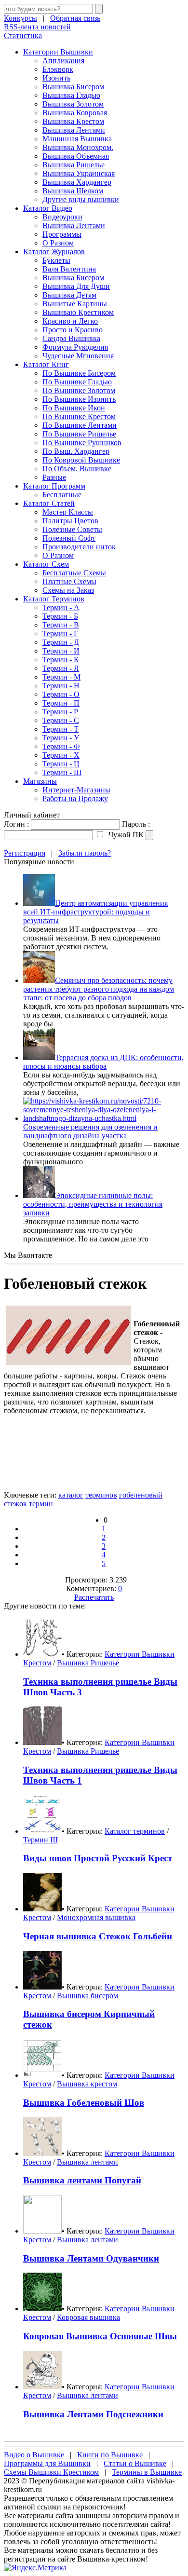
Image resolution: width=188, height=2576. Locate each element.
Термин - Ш (62, 772)
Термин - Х (61, 755)
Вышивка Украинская (79, 173)
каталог (71, 1495)
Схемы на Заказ (68, 590)
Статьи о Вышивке (135, 2463)
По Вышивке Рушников (82, 443)
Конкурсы (20, 18)
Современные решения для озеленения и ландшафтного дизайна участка (90, 1131)
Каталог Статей (49, 503)
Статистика (23, 35)
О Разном (58, 243)
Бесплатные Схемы (74, 573)
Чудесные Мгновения (78, 356)
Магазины (40, 781)
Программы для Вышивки (47, 2463)
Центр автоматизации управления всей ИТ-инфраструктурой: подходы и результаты (95, 912)
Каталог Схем (46, 564)
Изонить (56, 78)
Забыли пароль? (85, 853)
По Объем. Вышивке (77, 469)
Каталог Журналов (54, 252)
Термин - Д (61, 642)
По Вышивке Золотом (79, 390)
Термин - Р (60, 712)
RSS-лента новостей (37, 27)
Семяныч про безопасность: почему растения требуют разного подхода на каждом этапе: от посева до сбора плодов (99, 989)
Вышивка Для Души (76, 286)
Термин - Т (60, 729)
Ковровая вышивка (88, 2317)
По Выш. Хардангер (76, 451)
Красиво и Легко (70, 321)
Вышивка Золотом (73, 104)
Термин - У (61, 738)
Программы (62, 234)
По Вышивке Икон (74, 408)
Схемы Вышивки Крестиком (51, 2472)
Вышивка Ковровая (75, 113)
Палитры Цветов (70, 521)
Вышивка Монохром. (78, 147)
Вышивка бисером (87, 1996)
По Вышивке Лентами (80, 425)
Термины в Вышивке (147, 2472)
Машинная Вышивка (77, 139)
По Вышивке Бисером (79, 373)
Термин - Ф (61, 746)
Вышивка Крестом (73, 121)
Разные (54, 477)
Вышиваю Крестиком (78, 312)
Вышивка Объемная (76, 156)
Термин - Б (60, 616)
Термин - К (61, 660)
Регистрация (25, 853)
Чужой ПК (125, 835)
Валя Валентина (69, 269)
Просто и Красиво (73, 330)
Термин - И (61, 651)
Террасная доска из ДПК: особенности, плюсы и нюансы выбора (103, 1062)
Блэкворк (58, 69)
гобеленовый (141, 1495)
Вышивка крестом (87, 2084)
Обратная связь (75, 18)
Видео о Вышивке (34, 2455)
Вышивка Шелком (73, 191)
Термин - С (61, 720)
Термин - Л (61, 668)
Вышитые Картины (75, 304)
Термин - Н (61, 686)
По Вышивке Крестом (79, 416)
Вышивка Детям (69, 295)
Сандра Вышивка (71, 338)
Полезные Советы (72, 529)
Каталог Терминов (54, 599)
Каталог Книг (46, 364)
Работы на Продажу (75, 798)
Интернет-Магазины (76, 790)
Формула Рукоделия (75, 347)
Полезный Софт (69, 538)
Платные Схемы (69, 581)
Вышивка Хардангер (77, 182)
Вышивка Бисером (73, 87)
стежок (15, 1504)
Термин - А (61, 607)
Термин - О (61, 694)
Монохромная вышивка (96, 1917)
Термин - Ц (61, 764)
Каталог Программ (54, 486)
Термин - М (61, 677)
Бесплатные (62, 495)
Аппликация (63, 61)
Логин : (16, 824)
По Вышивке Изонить (79, 399)
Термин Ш (40, 1840)
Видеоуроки (62, 217)
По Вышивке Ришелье (79, 434)
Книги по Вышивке (110, 2455)
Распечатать (94, 1597)
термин (41, 1504)
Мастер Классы (68, 512)
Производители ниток (79, 547)
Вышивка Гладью (71, 95)
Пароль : (136, 824)
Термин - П (61, 703)
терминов (101, 1495)
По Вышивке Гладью (77, 382)
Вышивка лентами (87, 2162)
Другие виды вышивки (81, 199)
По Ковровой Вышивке (81, 460)
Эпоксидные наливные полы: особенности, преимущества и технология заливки (93, 1204)
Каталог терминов (135, 1831)
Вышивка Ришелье (74, 165)
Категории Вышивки (58, 52)
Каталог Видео (48, 208)
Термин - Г (60, 634)
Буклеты (56, 260)
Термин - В (61, 625)
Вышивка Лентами (74, 130)
